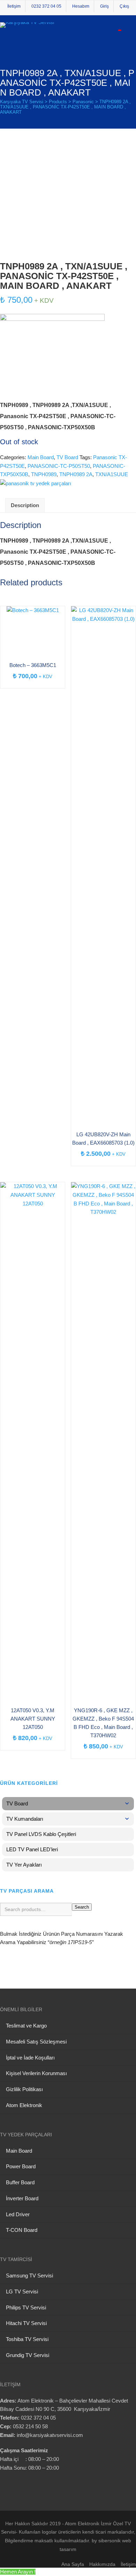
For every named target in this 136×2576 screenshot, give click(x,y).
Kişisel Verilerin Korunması (36, 2073)
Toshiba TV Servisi (27, 2339)
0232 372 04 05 (46, 6)
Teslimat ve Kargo (26, 2026)
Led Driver (18, 2214)
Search (82, 1907)
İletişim (14, 6)
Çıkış (124, 6)
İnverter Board (22, 2198)
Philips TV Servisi (26, 2307)
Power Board (21, 2166)
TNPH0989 (44, 474)
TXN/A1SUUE (112, 474)
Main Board (41, 457)
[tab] (25, 505)
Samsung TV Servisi (29, 2276)
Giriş (104, 6)
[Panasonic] (36, 483)
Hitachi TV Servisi (26, 2323)
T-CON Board (22, 2230)
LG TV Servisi (22, 2291)
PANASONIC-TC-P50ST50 (59, 466)
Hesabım (81, 6)
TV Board (67, 457)
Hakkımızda (102, 2564)
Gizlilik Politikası (24, 2089)
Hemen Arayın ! (18, 2572)
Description (25, 505)
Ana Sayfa (73, 2564)
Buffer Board (20, 2182)
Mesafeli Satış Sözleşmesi (36, 2042)
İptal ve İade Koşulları (30, 2058)
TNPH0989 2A (76, 474)
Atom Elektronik (24, 2105)
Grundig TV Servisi (28, 2355)
